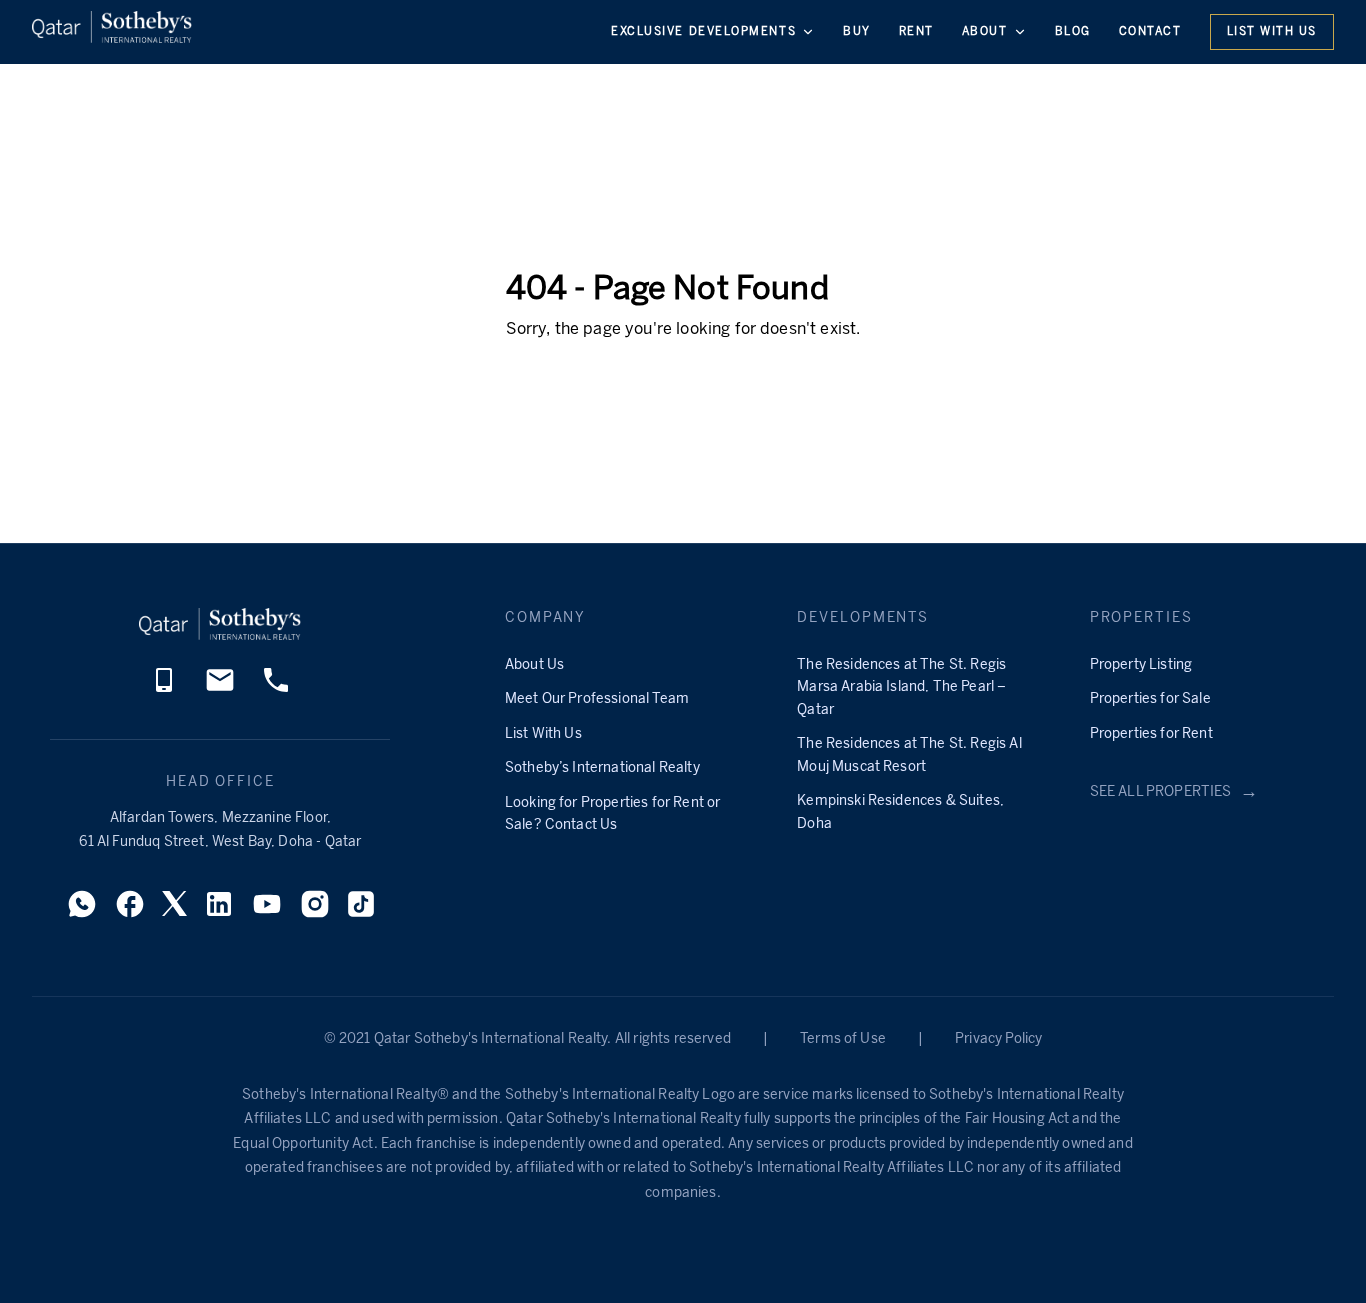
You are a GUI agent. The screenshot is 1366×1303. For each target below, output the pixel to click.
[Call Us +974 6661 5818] (276, 690)
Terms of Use (843, 1039)
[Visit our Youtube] (267, 910)
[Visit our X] (174, 909)
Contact (1150, 32)
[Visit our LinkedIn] (219, 910)
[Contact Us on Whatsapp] (82, 910)
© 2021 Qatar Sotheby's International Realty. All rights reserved (527, 1039)
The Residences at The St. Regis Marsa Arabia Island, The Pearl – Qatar (901, 688)
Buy (857, 32)
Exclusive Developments (703, 32)
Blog (1073, 32)
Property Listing (1141, 665)
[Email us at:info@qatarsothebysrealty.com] (220, 690)
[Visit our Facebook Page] (130, 910)
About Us (534, 665)
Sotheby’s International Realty (602, 768)
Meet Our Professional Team (597, 699)
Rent (916, 32)
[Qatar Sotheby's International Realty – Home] (112, 31)
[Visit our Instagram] (315, 910)
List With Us (1272, 32)
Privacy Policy (998, 1039)
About (985, 32)
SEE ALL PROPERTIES (1174, 792)
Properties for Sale (1150, 699)
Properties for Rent (1151, 734)
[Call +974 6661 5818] (164, 690)
